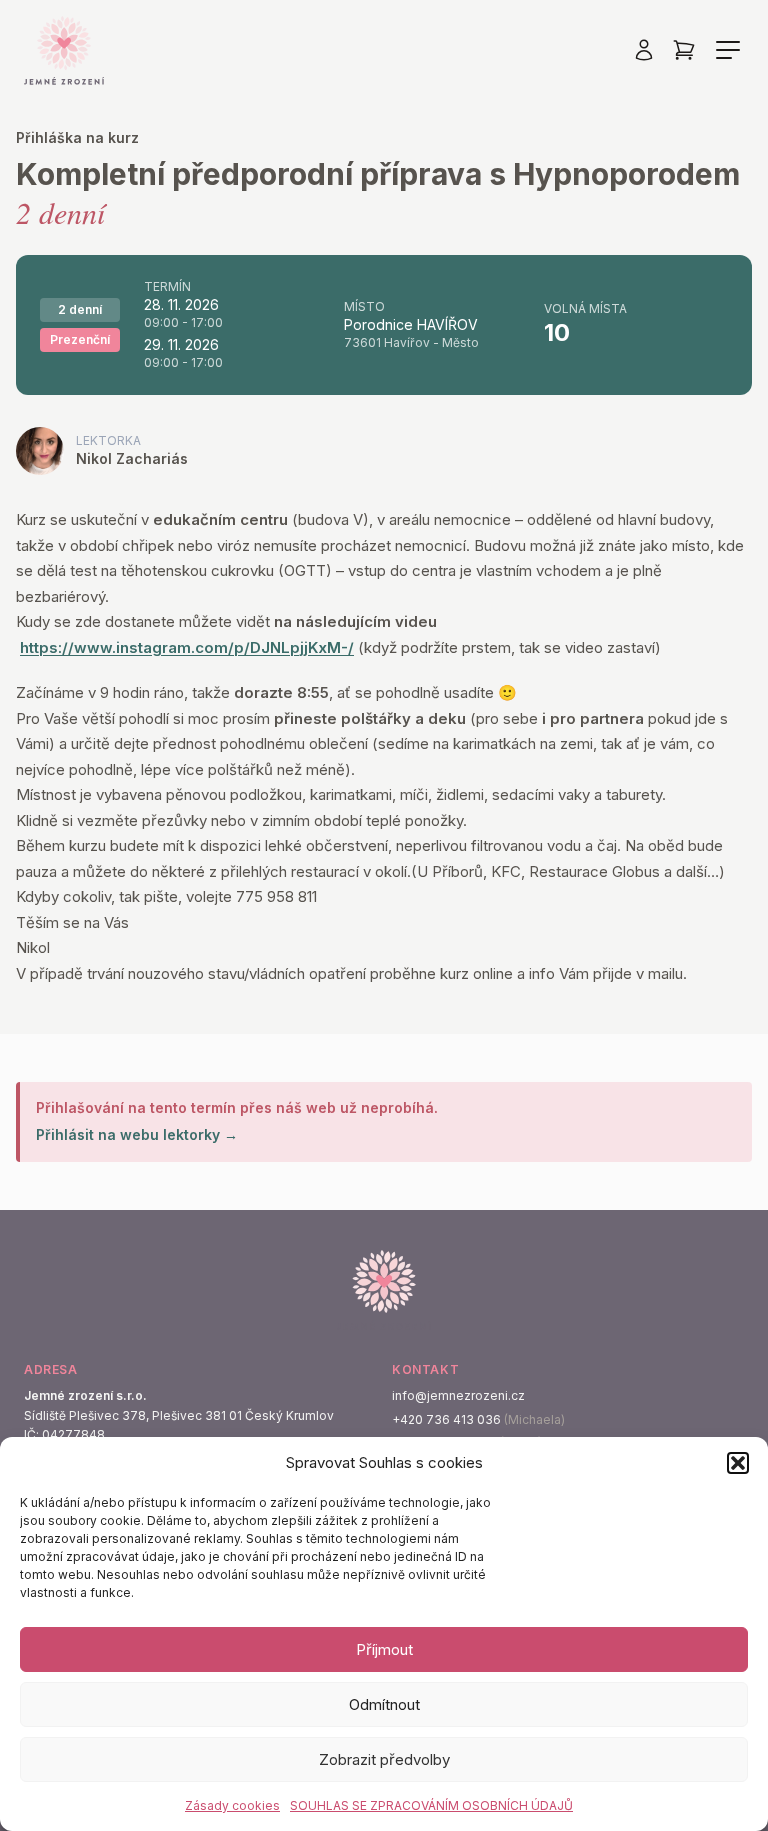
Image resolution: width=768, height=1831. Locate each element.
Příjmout (384, 1649)
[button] (738, 1463)
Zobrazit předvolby (384, 1759)
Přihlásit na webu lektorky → (137, 1134)
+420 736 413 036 (446, 1419)
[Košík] (684, 50)
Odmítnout (384, 1704)
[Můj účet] (644, 50)
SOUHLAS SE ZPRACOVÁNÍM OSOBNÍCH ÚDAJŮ (431, 1805)
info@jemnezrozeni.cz (458, 1395)
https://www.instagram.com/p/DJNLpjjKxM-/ (187, 647)
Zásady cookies (232, 1805)
